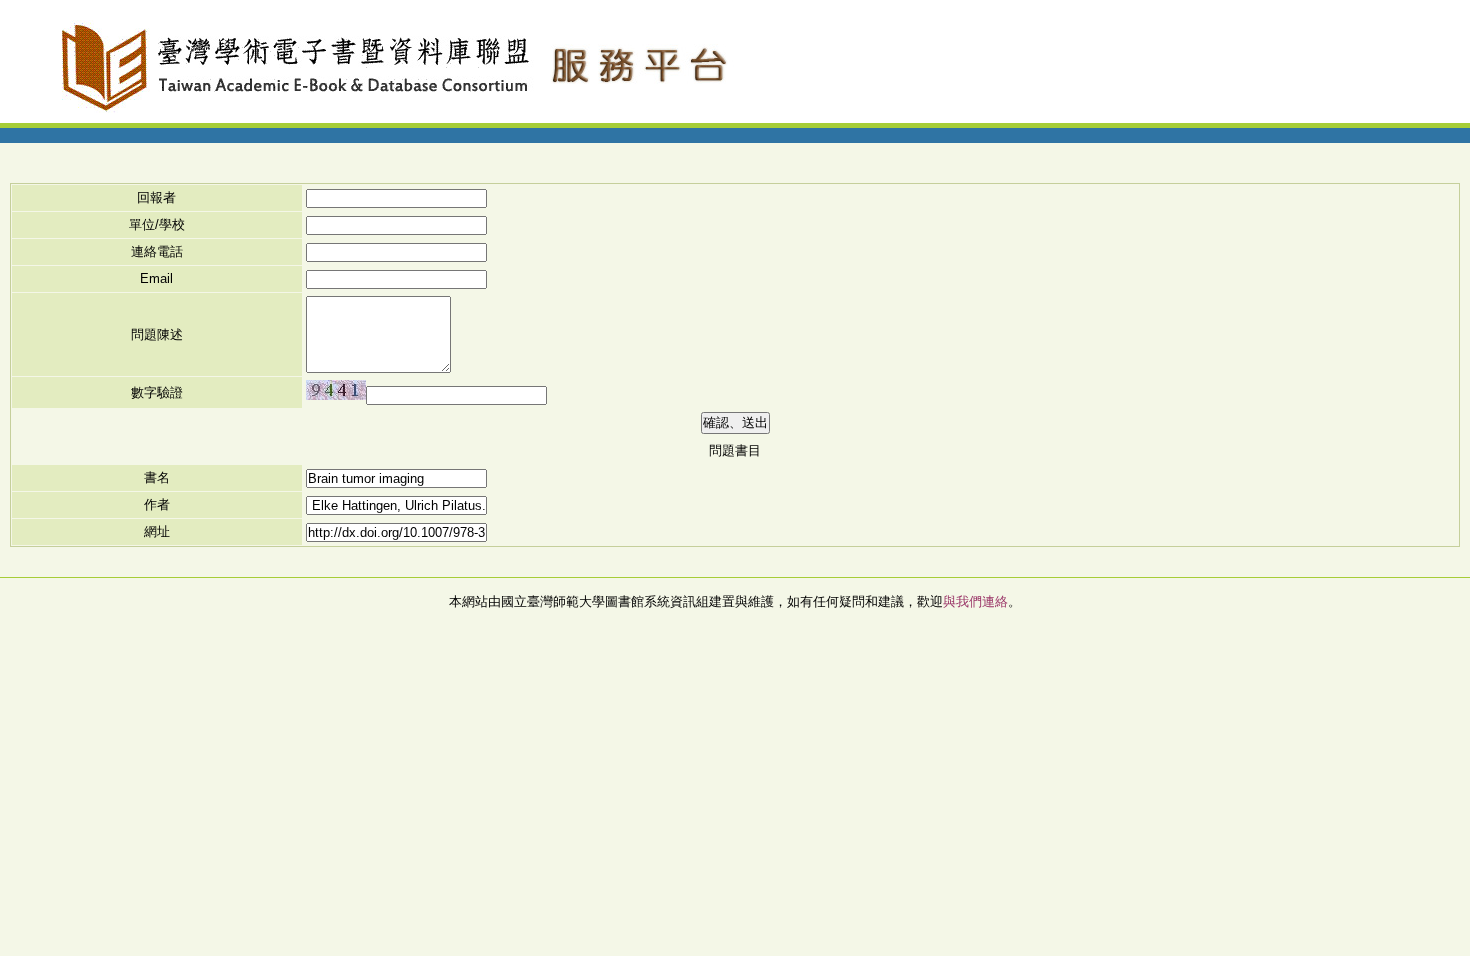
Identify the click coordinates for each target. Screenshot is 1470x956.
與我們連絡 (975, 601)
